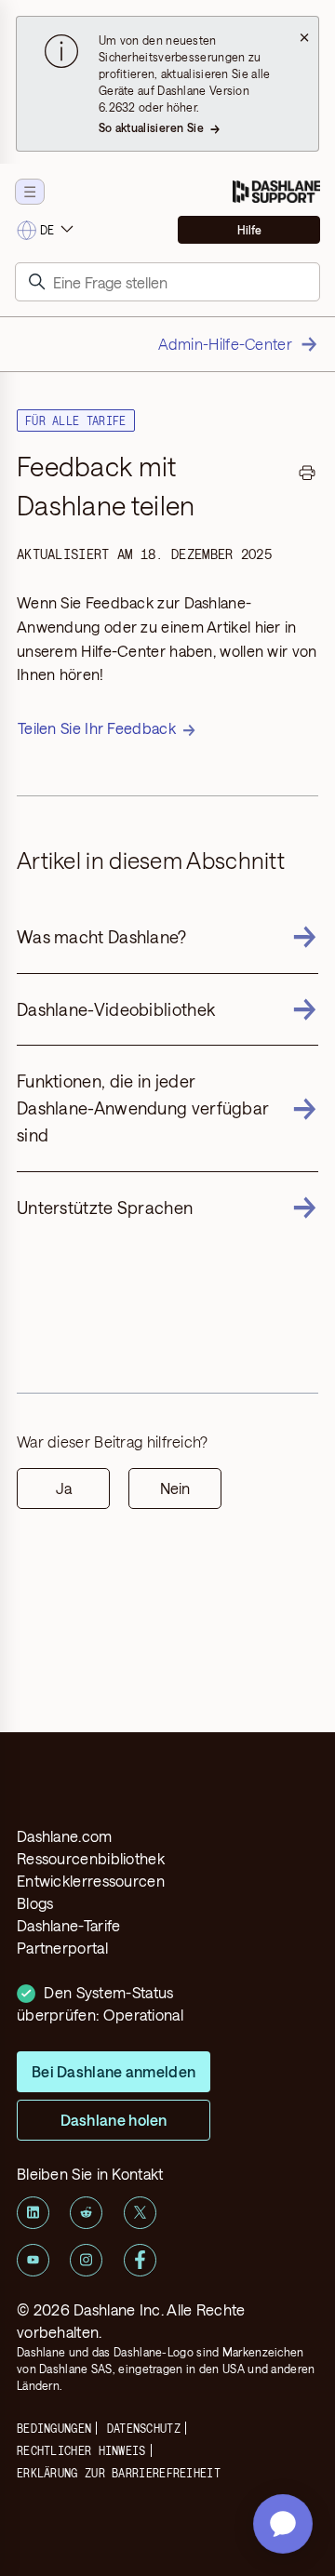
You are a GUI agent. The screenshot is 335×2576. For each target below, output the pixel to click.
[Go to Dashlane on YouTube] (33, 2260)
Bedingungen (54, 2428)
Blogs (35, 1903)
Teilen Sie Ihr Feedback (97, 728)
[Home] (276, 192)
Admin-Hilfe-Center (225, 344)
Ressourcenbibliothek (91, 1858)
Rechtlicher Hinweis (81, 2450)
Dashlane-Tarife (69, 1925)
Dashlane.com (65, 1836)
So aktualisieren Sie (151, 127)
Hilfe (249, 230)
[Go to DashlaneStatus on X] (140, 2213)
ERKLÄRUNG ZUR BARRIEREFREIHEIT (119, 2473)
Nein (175, 1488)
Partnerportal (62, 1948)
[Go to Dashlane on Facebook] (140, 2260)
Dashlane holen (114, 2120)
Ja (64, 1488)
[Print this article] (307, 475)
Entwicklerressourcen (91, 1881)
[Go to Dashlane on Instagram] (86, 2260)
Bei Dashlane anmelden (114, 2071)
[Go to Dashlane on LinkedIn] (33, 2213)
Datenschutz (144, 2428)
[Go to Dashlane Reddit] (86, 2213)
